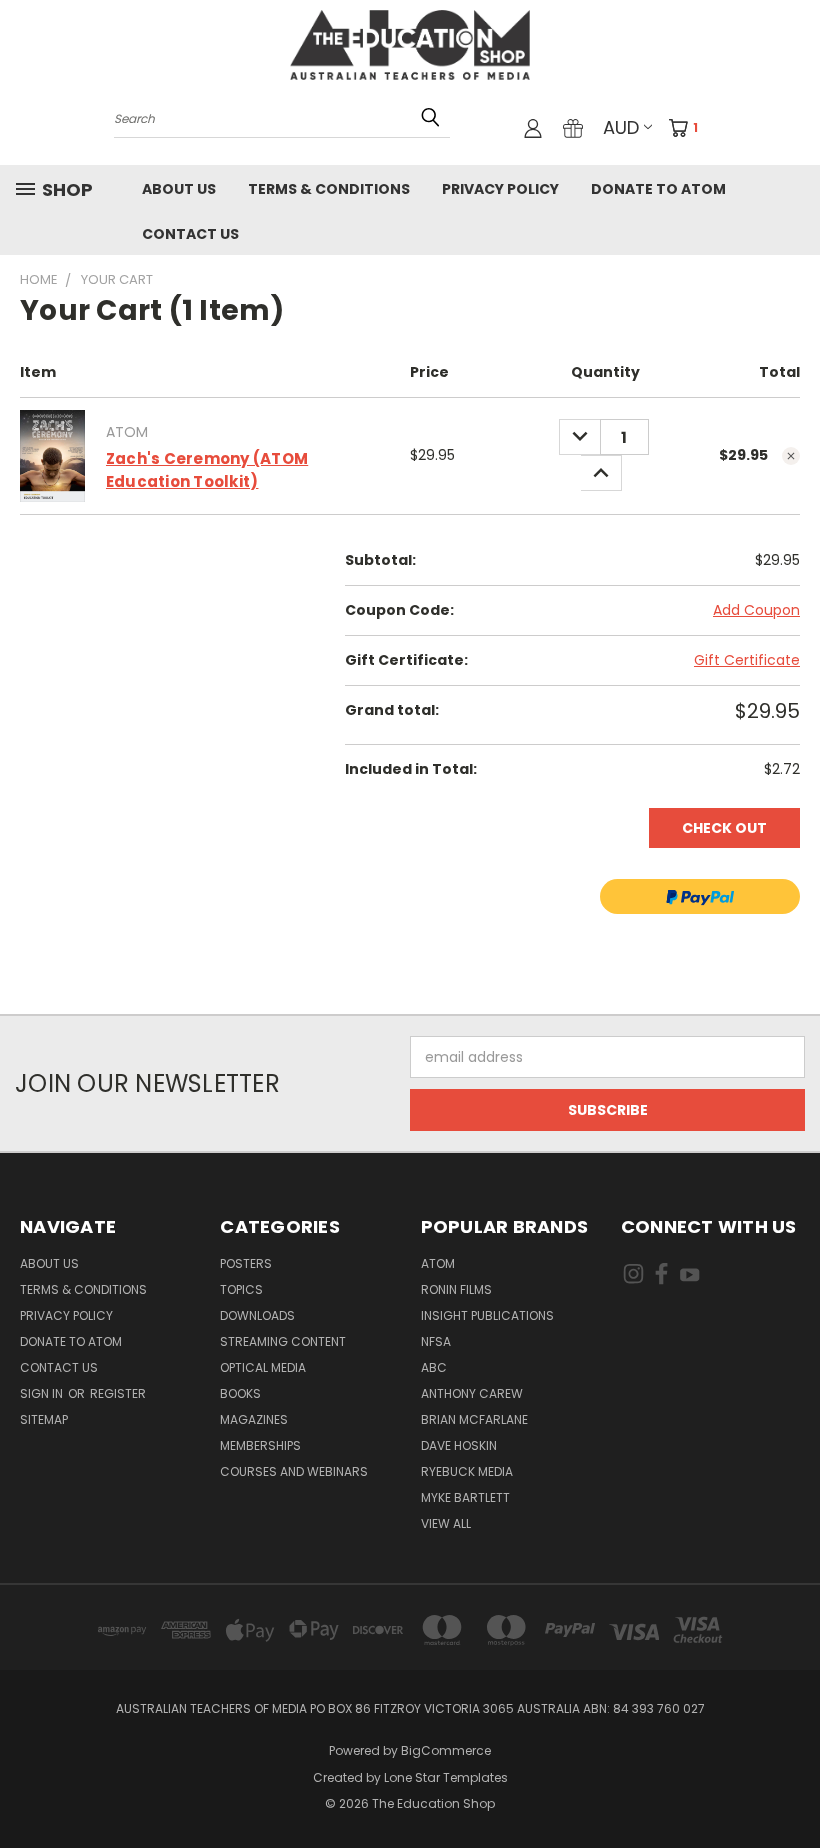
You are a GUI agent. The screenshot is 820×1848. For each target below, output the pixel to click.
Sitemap (44, 1419)
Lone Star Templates (446, 1777)
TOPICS (241, 1289)
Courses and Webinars (294, 1471)
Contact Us (190, 234)
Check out (724, 828)
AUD (621, 127)
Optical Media (263, 1367)
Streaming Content (283, 1341)
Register (118, 1393)
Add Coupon (756, 610)
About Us (179, 189)
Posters (246, 1263)
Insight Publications (487, 1315)
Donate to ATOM (658, 189)
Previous (789, 1785)
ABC (434, 1367)
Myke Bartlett (465, 1497)
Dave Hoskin (459, 1445)
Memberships (260, 1445)
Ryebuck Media (467, 1471)
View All (446, 1523)
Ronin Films (456, 1289)
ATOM (438, 1263)
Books (240, 1393)
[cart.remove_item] (791, 456)
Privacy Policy (500, 189)
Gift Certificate (747, 660)
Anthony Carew (472, 1393)
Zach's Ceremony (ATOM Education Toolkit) (207, 470)
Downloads (257, 1315)
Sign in (43, 1393)
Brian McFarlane (474, 1419)
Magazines (254, 1419)
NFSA (436, 1341)
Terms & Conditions (329, 189)
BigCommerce (446, 1750)
